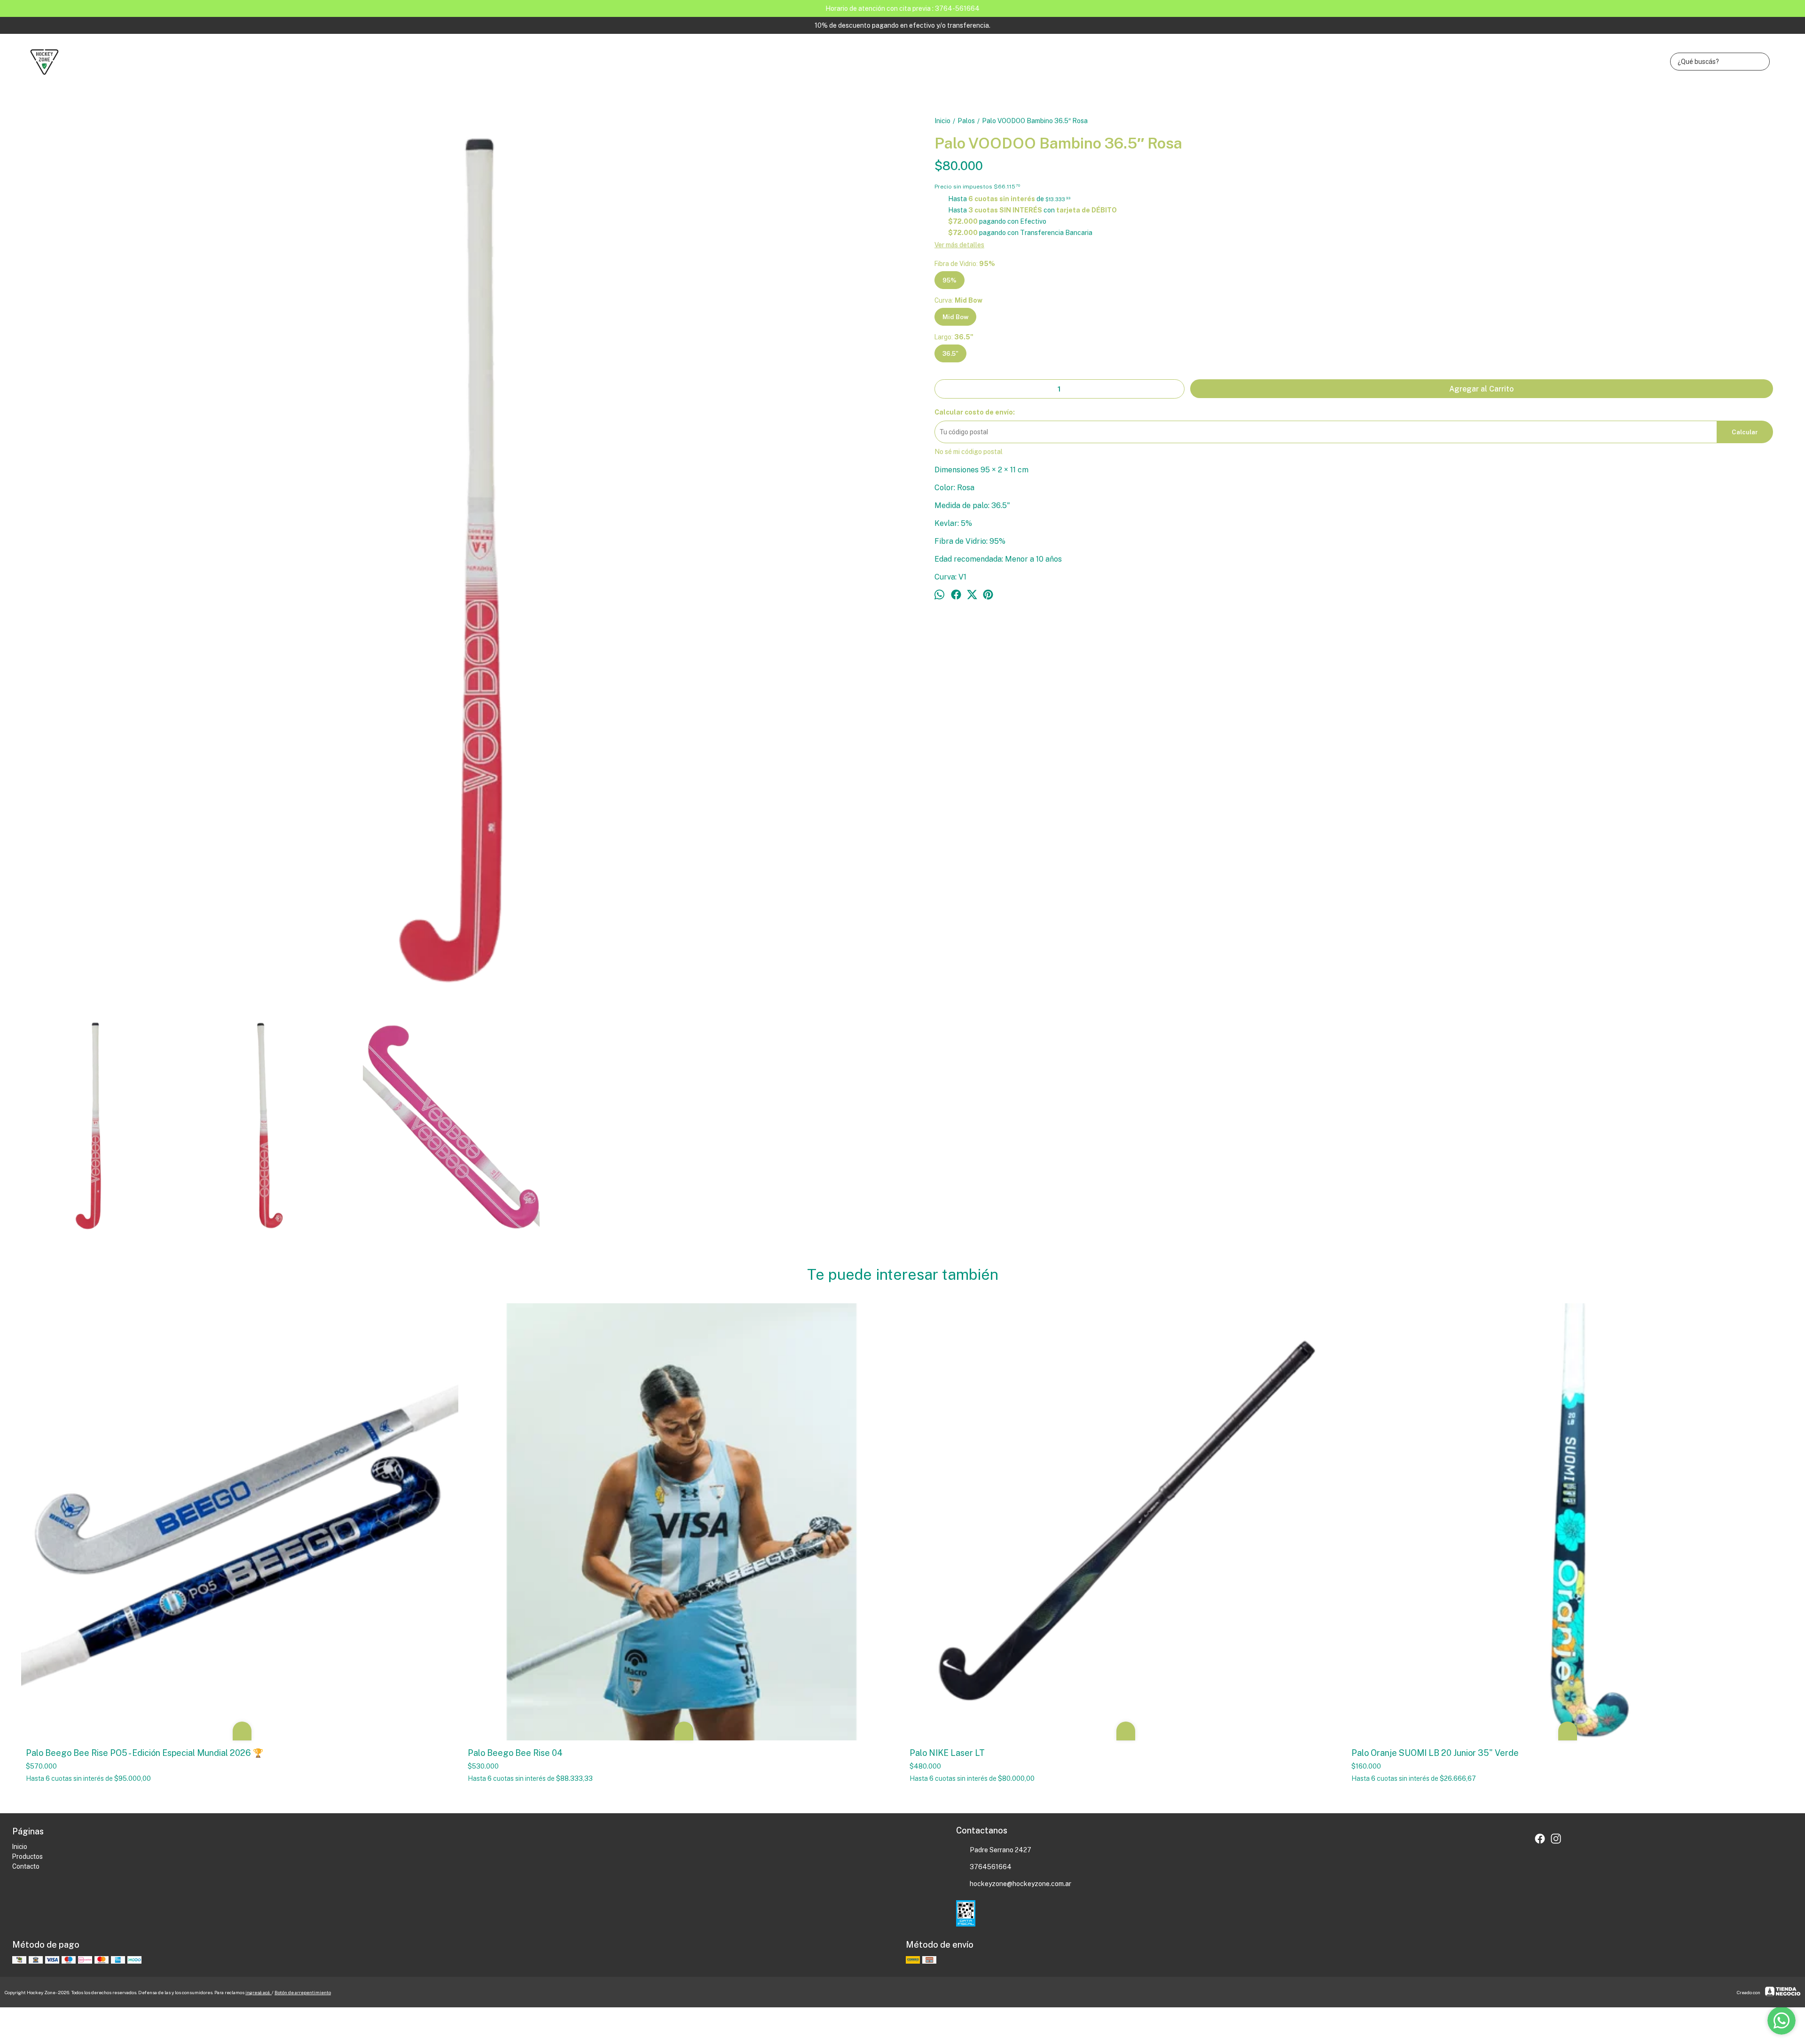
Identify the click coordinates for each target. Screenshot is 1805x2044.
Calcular (1745, 432)
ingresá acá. (259, 1992)
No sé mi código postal (969, 452)
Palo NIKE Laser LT (947, 1753)
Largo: (954, 337)
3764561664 (991, 1867)
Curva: (958, 300)
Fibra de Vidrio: (965, 264)
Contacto (26, 1866)
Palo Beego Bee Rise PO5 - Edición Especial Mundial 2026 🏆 (145, 1753)
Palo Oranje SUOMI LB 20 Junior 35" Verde (1435, 1753)
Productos (27, 1856)
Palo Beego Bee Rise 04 (515, 1753)
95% (950, 280)
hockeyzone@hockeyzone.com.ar (1020, 1884)
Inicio (20, 1847)
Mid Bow (955, 317)
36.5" (950, 353)
